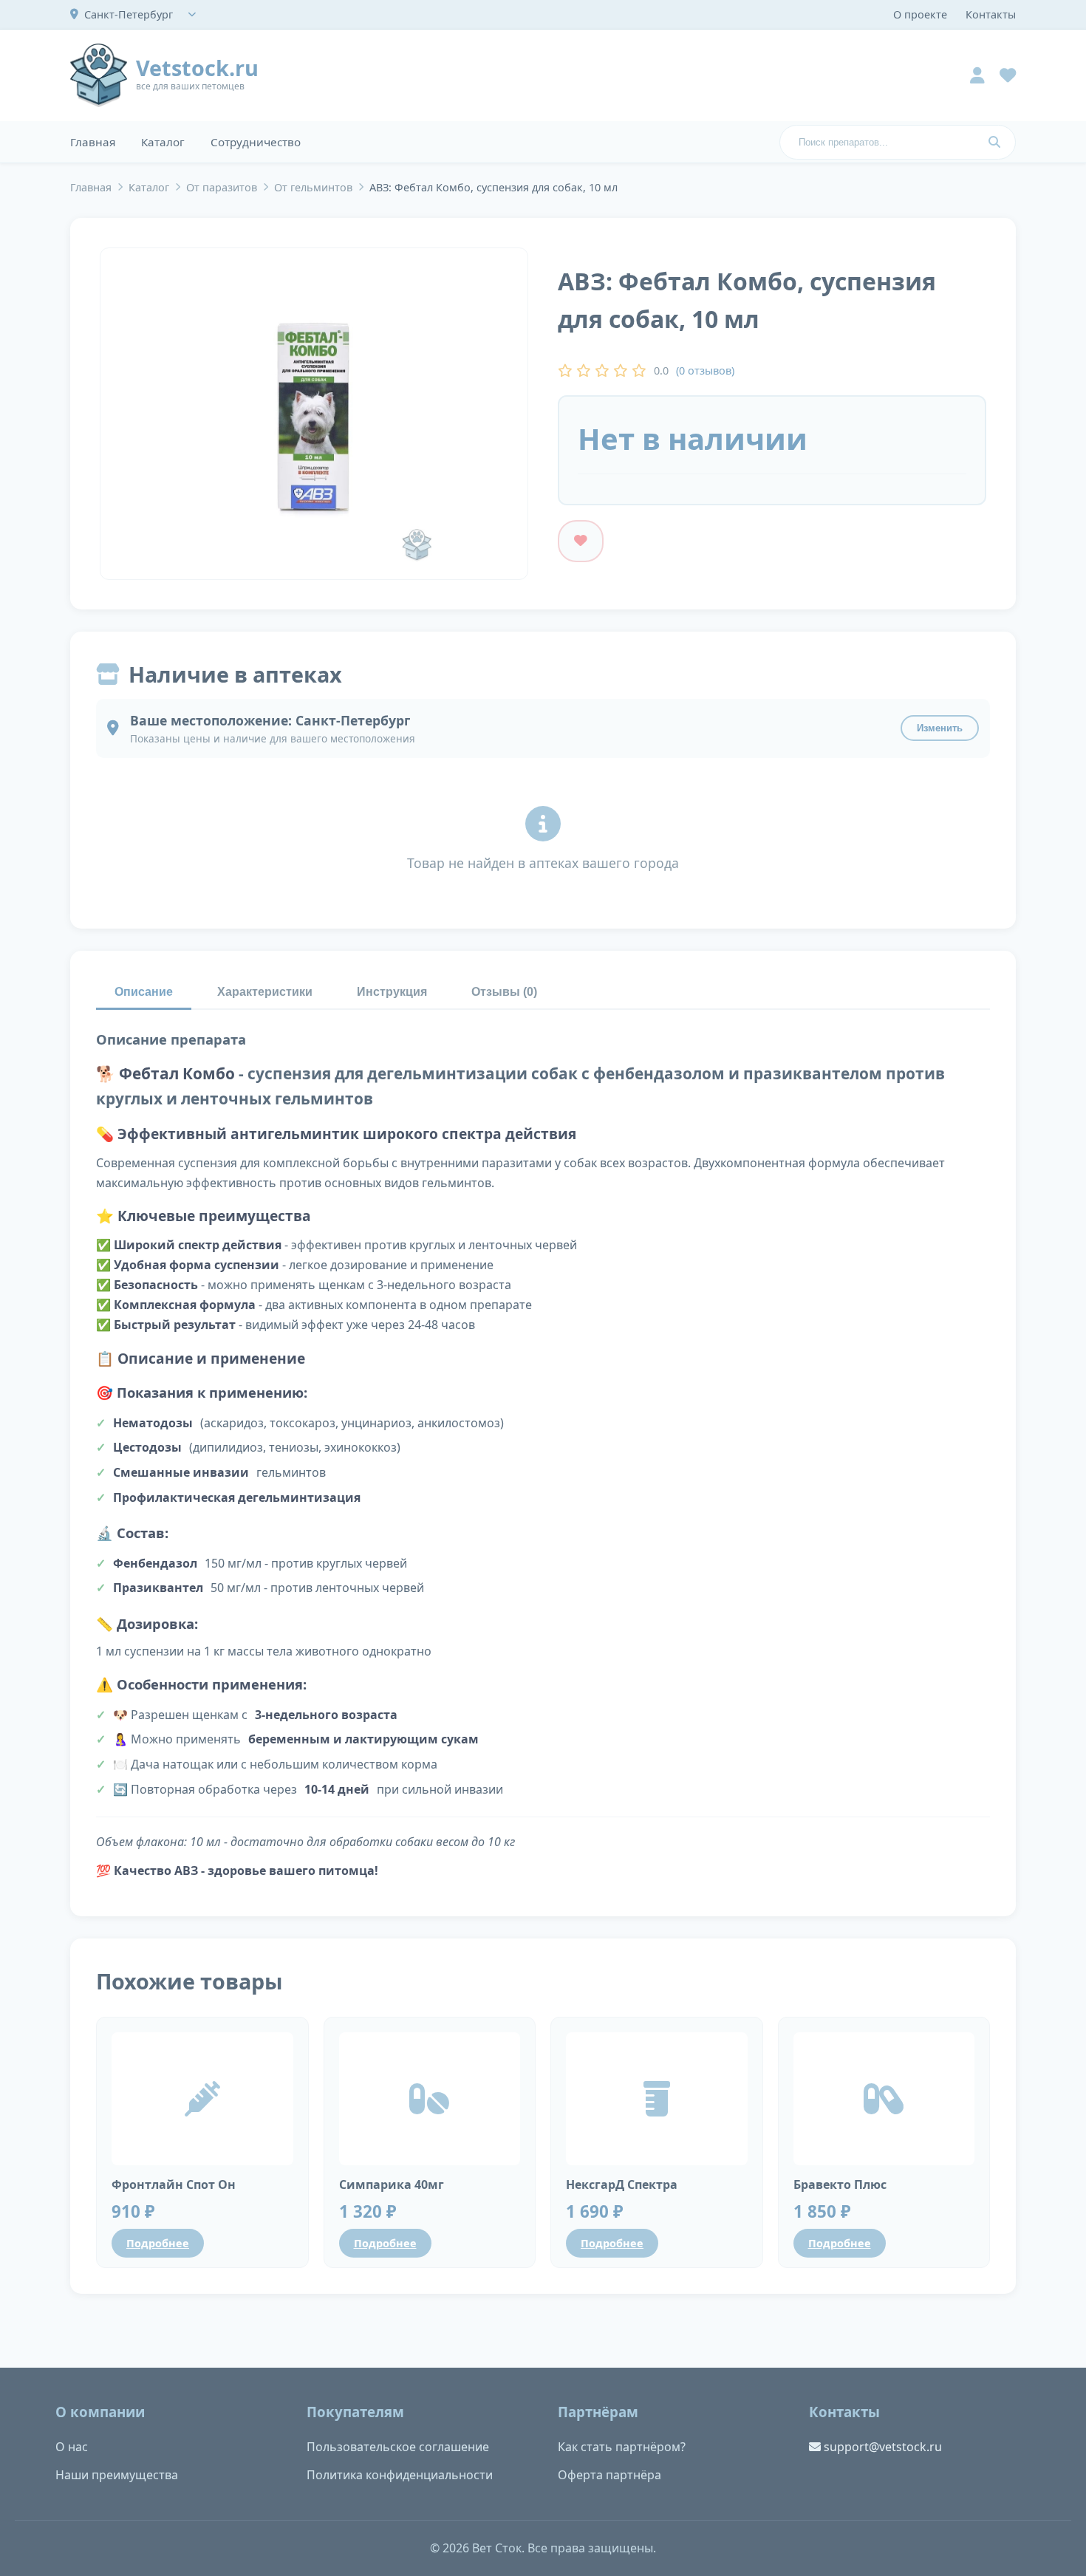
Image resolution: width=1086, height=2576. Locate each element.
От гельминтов (313, 187)
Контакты (991, 14)
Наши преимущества (117, 2475)
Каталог (163, 142)
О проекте (920, 14)
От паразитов (222, 187)
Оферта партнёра (609, 2475)
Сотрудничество (256, 142)
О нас (72, 2447)
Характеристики (265, 992)
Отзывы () (504, 992)
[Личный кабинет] (977, 75)
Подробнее (158, 2243)
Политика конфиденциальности (400, 2475)
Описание (144, 992)
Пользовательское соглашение (398, 2447)
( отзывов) (705, 370)
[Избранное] (1008, 75)
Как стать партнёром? (622, 2447)
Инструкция (392, 992)
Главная (93, 142)
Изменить (940, 728)
